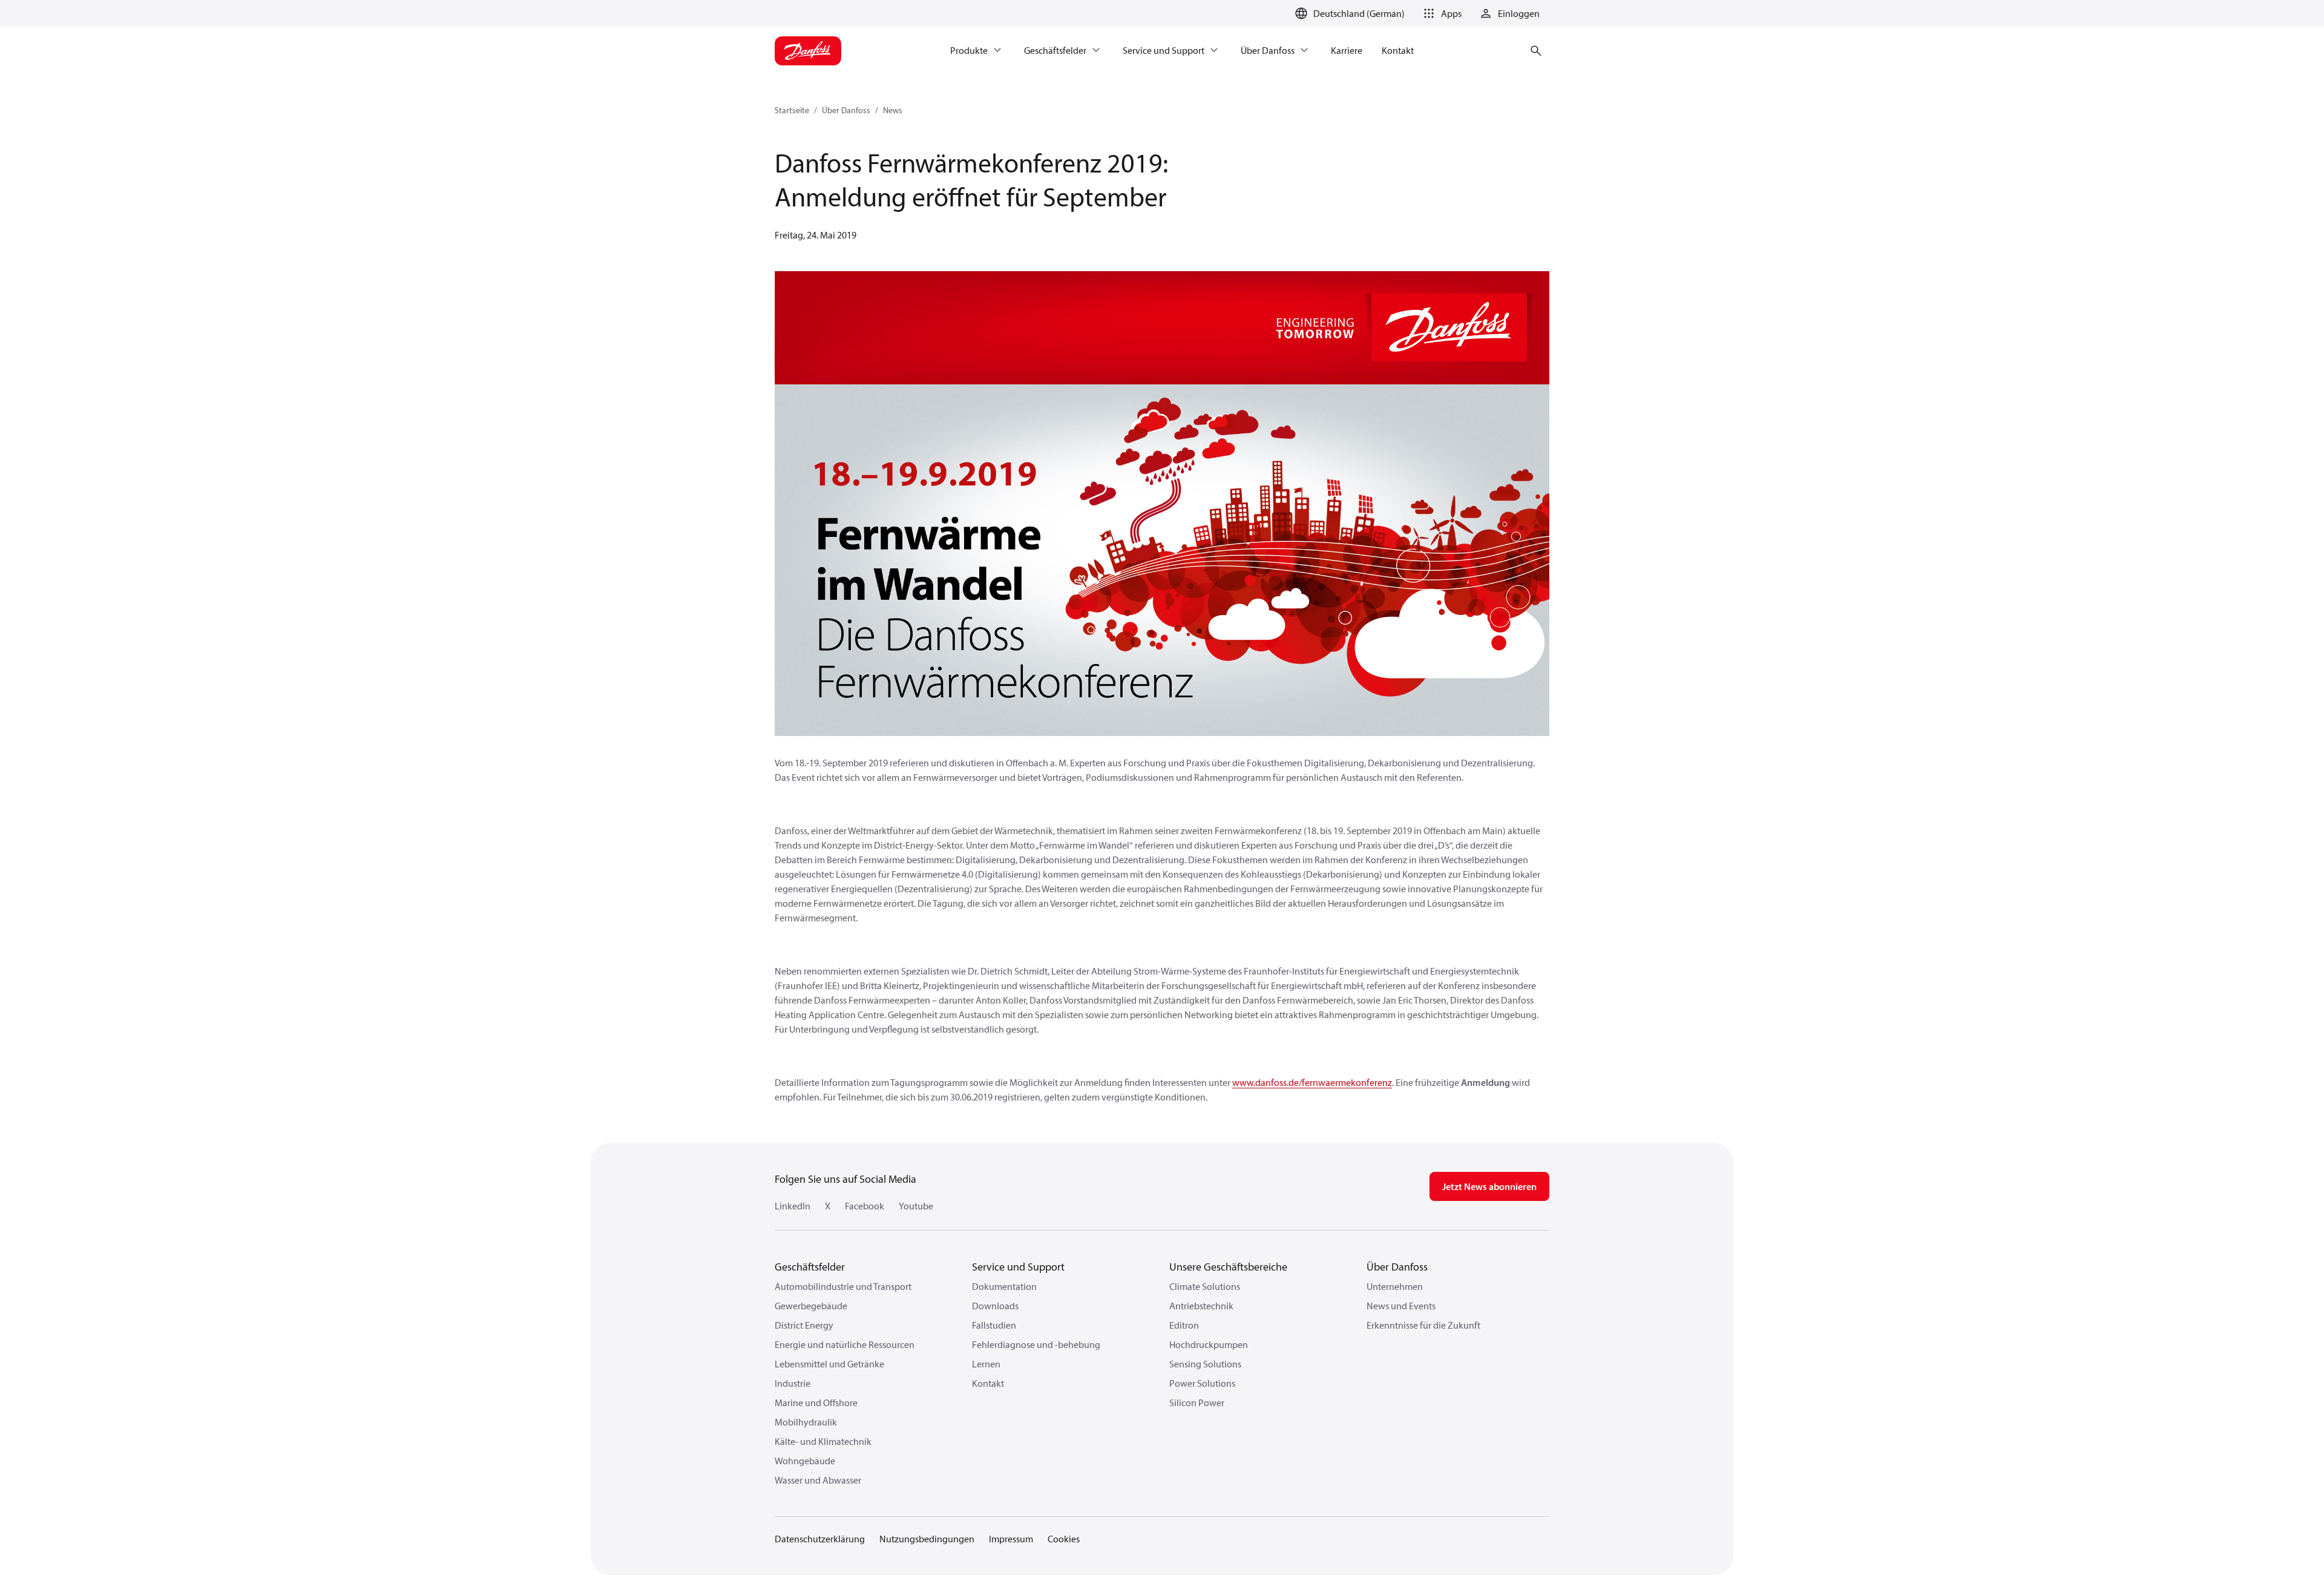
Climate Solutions (1205, 1286)
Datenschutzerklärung (820, 1539)
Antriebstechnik (1201, 1306)
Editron (1184, 1325)
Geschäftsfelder (810, 1267)
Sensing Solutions (1205, 1364)
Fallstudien (994, 1325)
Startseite (792, 110)
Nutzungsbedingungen (927, 1539)
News (893, 110)
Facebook (865, 1206)
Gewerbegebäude (811, 1306)
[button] (1440, 13)
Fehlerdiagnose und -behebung (1036, 1344)
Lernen (986, 1364)
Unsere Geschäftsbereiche (1228, 1267)
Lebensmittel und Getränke (829, 1364)
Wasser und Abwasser (818, 1480)
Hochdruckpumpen (1209, 1344)
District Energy (804, 1325)
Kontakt (988, 1383)
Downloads (995, 1306)
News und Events (1401, 1306)
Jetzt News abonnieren (1489, 1186)
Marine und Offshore (816, 1403)
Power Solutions (1202, 1383)
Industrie (793, 1383)
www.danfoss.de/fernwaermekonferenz (1312, 1082)
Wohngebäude (805, 1461)
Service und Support (1018, 1267)
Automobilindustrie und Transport (843, 1286)
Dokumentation (1004, 1286)
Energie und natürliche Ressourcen (845, 1344)
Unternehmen (1395, 1286)
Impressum (1011, 1539)
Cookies (1064, 1539)
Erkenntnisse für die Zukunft (1423, 1325)
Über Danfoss (846, 110)
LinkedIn (793, 1206)
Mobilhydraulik (806, 1422)
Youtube (916, 1206)
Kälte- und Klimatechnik (823, 1441)
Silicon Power (1197, 1403)
